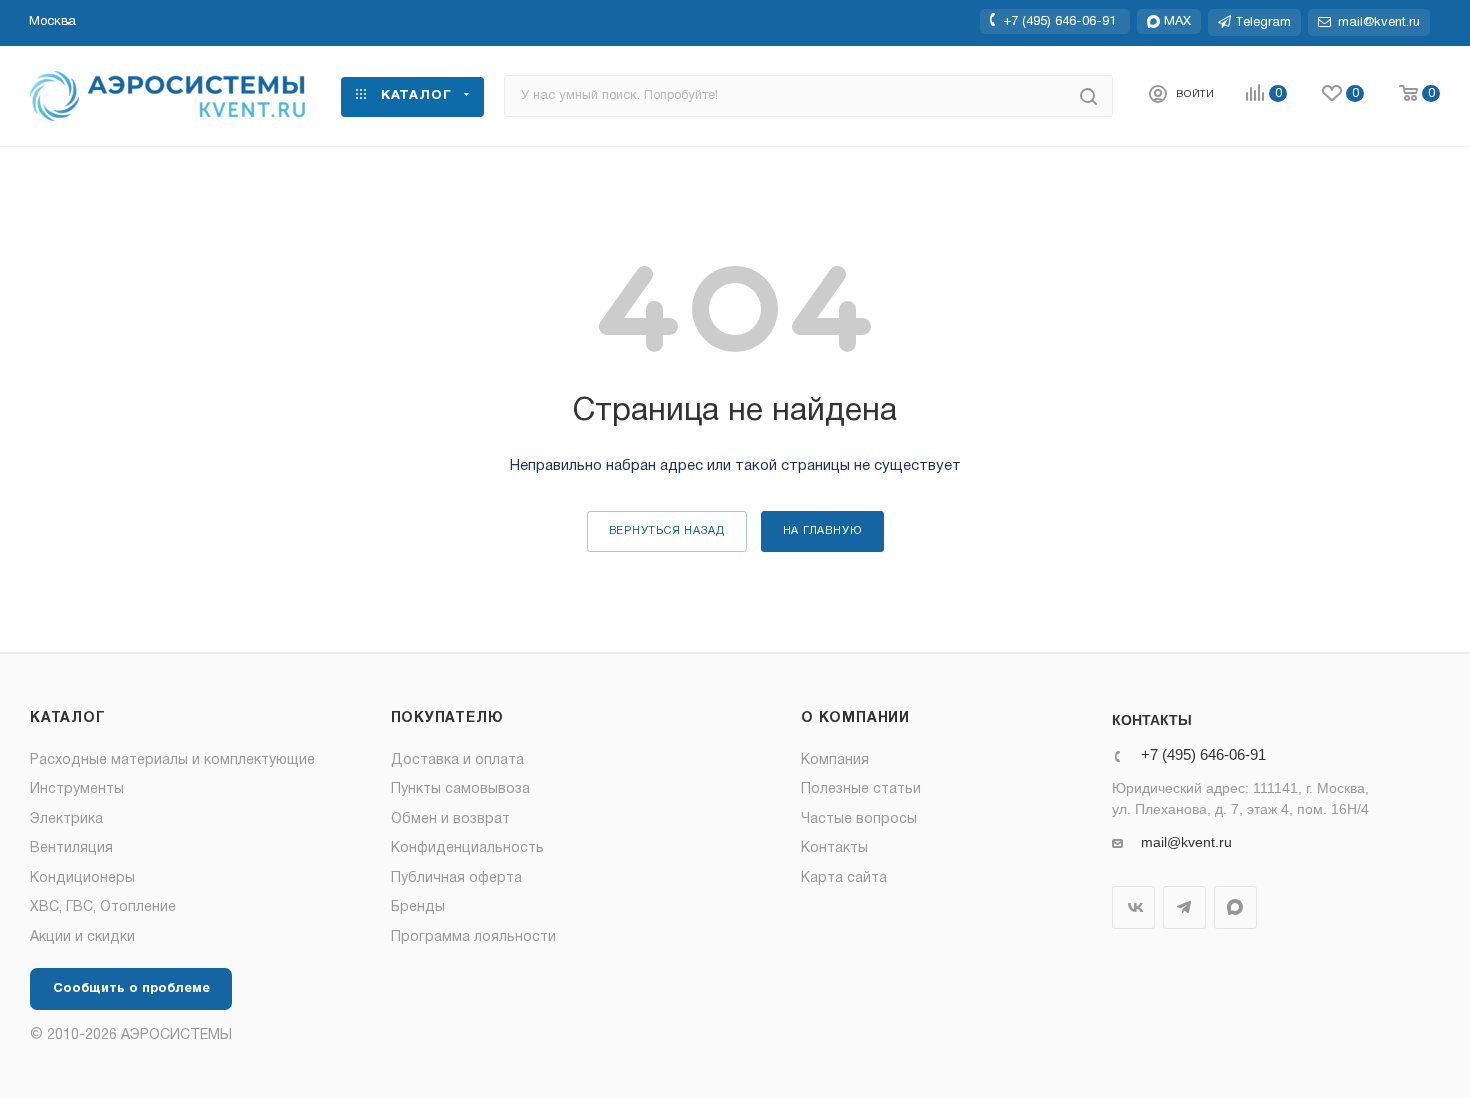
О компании (855, 718)
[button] (52, 22)
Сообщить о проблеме (131, 989)
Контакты (834, 848)
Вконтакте (1133, 907)
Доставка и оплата (457, 760)
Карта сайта (844, 878)
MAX (1235, 907)
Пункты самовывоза (460, 789)
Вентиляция (71, 848)
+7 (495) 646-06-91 (1059, 21)
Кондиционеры (82, 878)
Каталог (68, 718)
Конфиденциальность (467, 848)
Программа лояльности (473, 937)
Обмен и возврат (450, 819)
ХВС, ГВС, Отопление (103, 907)
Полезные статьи (861, 789)
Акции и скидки (82, 937)
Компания (835, 760)
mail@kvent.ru (1186, 842)
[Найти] (1088, 96)
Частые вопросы (859, 819)
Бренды (418, 907)
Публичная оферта (456, 878)
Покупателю (447, 718)
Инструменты (77, 789)
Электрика (66, 819)
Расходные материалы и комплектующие (172, 760)
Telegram (1184, 907)
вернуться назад (667, 531)
